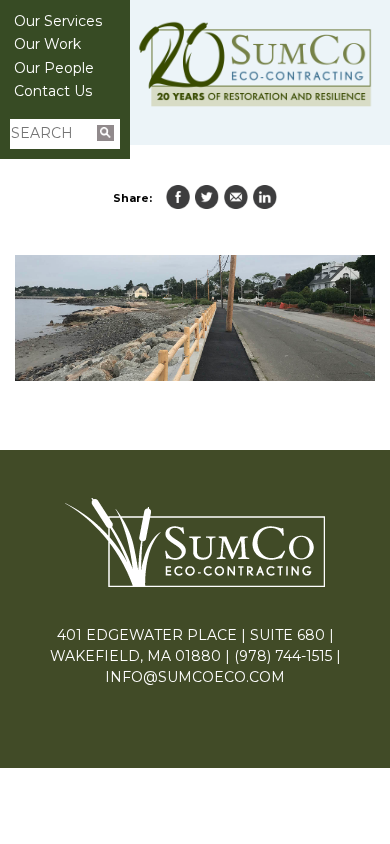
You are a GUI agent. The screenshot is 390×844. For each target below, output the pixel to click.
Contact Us (53, 91)
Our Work (47, 44)
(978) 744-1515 (283, 656)
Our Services (58, 21)
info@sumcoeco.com (195, 677)
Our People (54, 68)
